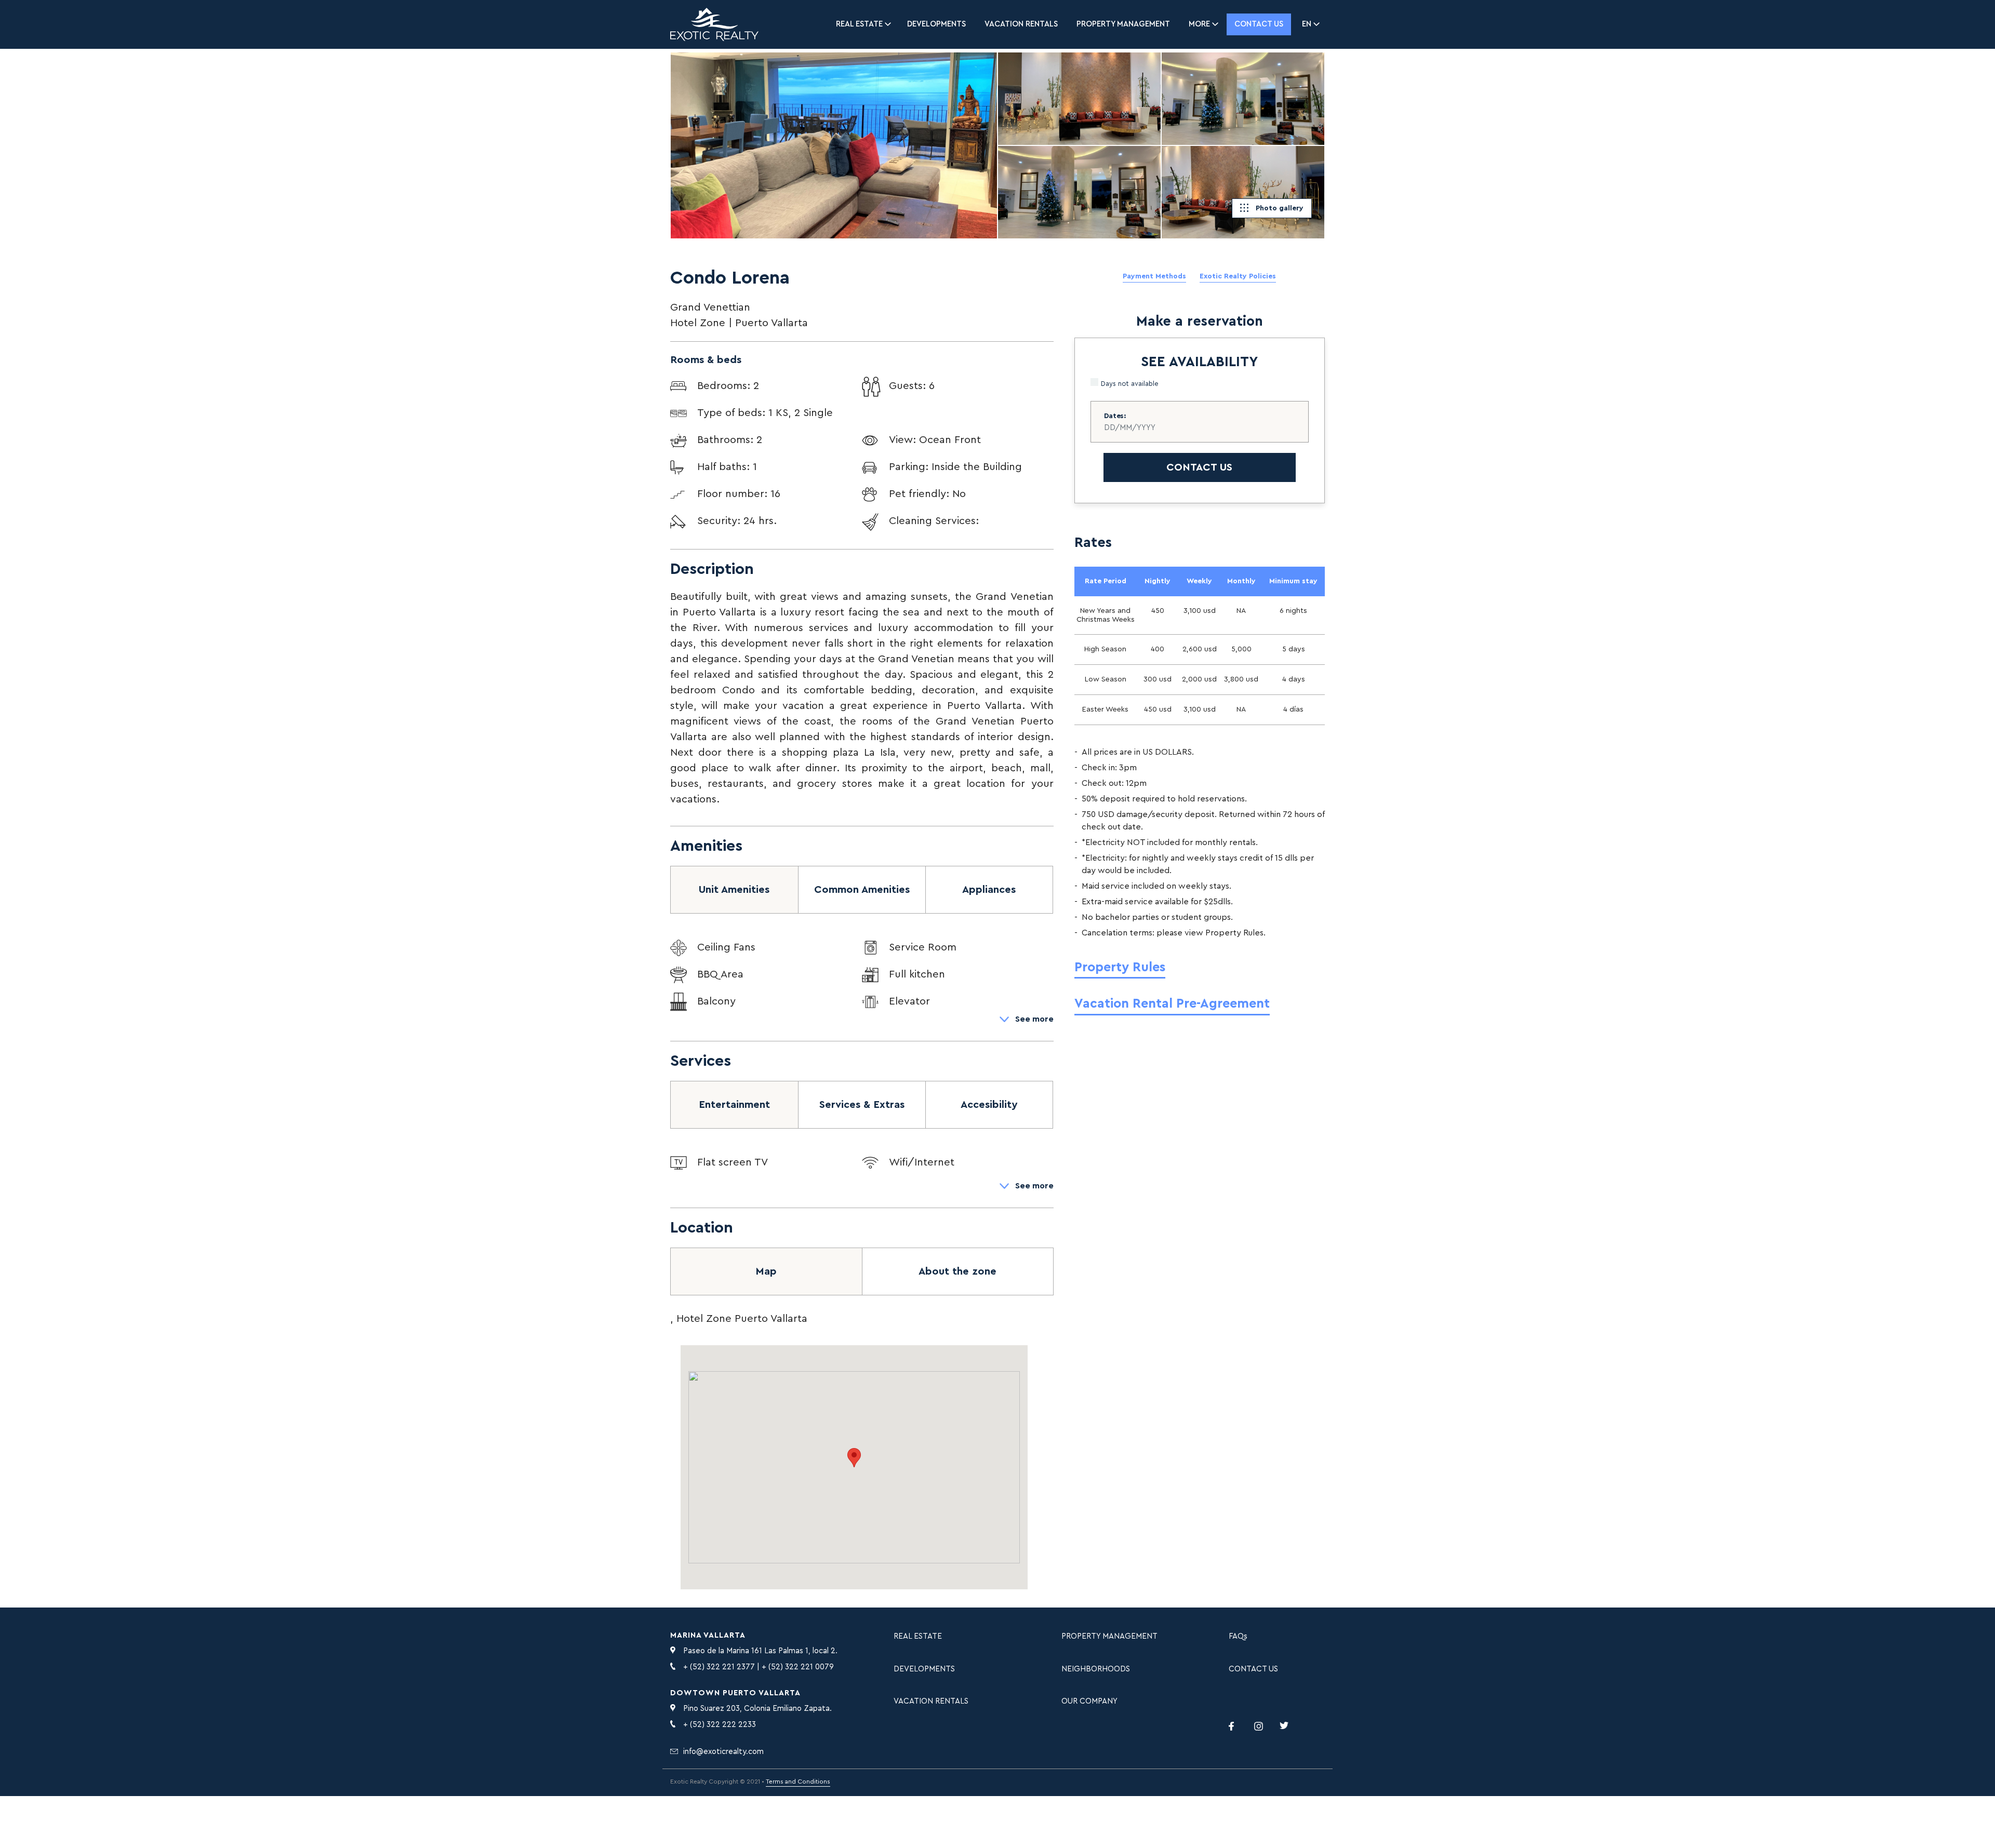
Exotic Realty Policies (1238, 276)
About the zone (957, 1271)
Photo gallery (1280, 208)
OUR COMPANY (1089, 1701)
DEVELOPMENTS (936, 24)
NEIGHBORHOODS (1096, 1669)
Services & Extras (862, 1105)
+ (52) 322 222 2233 (720, 1725)
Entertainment (734, 1105)
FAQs (1238, 1636)
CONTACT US (1253, 1669)
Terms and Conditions (798, 1782)
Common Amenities (862, 890)
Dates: (1115, 416)
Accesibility (989, 1105)
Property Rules (1120, 967)
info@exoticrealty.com (723, 1752)
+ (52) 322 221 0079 (798, 1667)
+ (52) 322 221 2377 (719, 1667)
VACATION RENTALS (1021, 24)
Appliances (989, 890)
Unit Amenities (734, 890)
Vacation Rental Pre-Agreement (1172, 1004)
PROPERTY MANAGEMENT (1123, 24)
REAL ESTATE (918, 1636)
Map (766, 1271)
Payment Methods (1154, 276)
